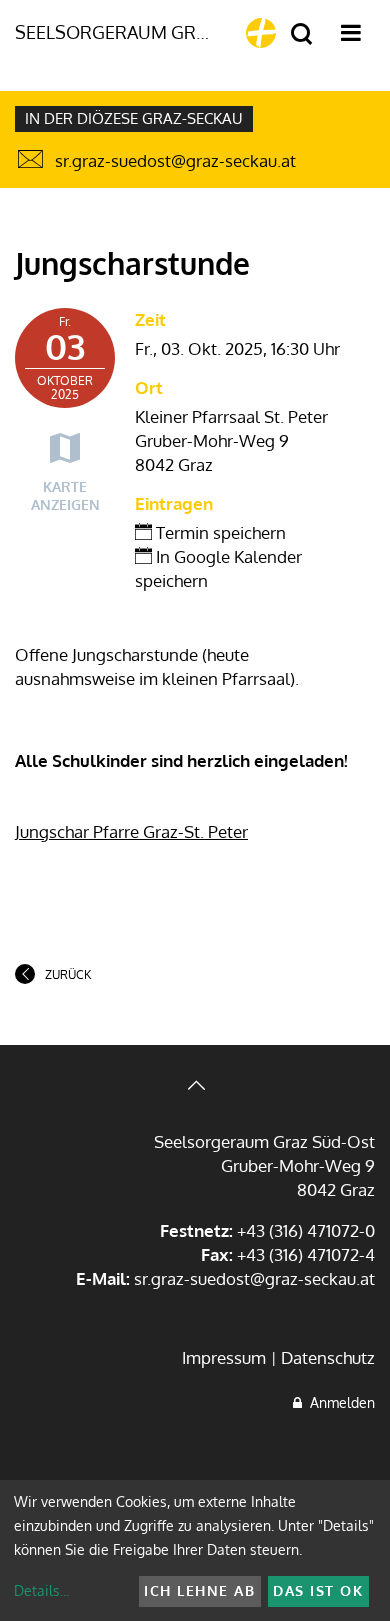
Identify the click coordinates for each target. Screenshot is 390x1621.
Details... (41, 1590)
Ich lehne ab (199, 1590)
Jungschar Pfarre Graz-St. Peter (131, 831)
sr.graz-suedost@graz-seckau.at (175, 160)
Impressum (224, 1357)
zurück (68, 974)
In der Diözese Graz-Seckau (134, 118)
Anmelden (338, 1402)
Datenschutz (328, 1357)
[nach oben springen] (195, 1087)
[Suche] (301, 34)
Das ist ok (318, 1590)
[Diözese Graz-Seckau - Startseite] (261, 33)
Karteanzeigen (65, 495)
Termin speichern (219, 532)
